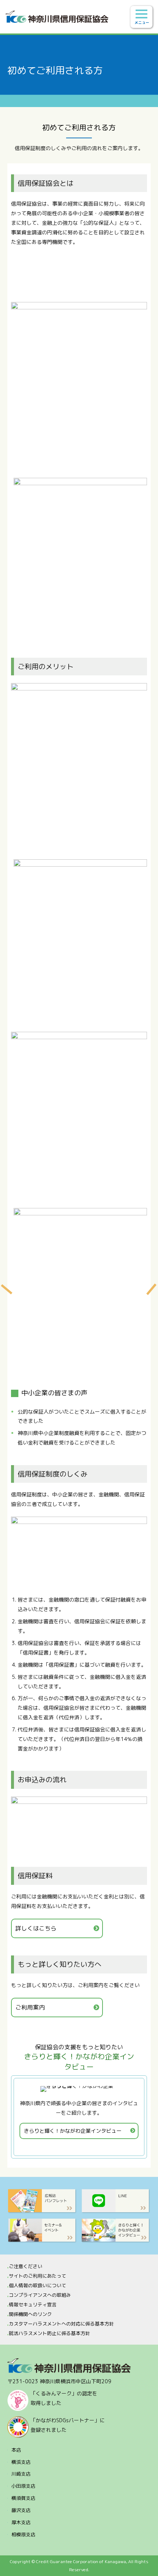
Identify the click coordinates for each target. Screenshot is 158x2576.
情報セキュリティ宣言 (33, 2305)
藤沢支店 (21, 2510)
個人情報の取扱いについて (37, 2285)
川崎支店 (21, 2474)
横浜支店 (21, 2462)
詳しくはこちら (36, 1928)
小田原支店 (23, 2486)
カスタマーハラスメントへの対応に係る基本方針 (61, 2324)
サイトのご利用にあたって (37, 2276)
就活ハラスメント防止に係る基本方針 (49, 2333)
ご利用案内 (30, 2007)
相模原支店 (23, 2534)
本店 (16, 2450)
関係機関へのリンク (30, 2314)
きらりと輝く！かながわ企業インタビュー (73, 2131)
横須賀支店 (23, 2498)
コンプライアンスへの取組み (40, 2295)
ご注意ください (26, 2266)
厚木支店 (21, 2522)
